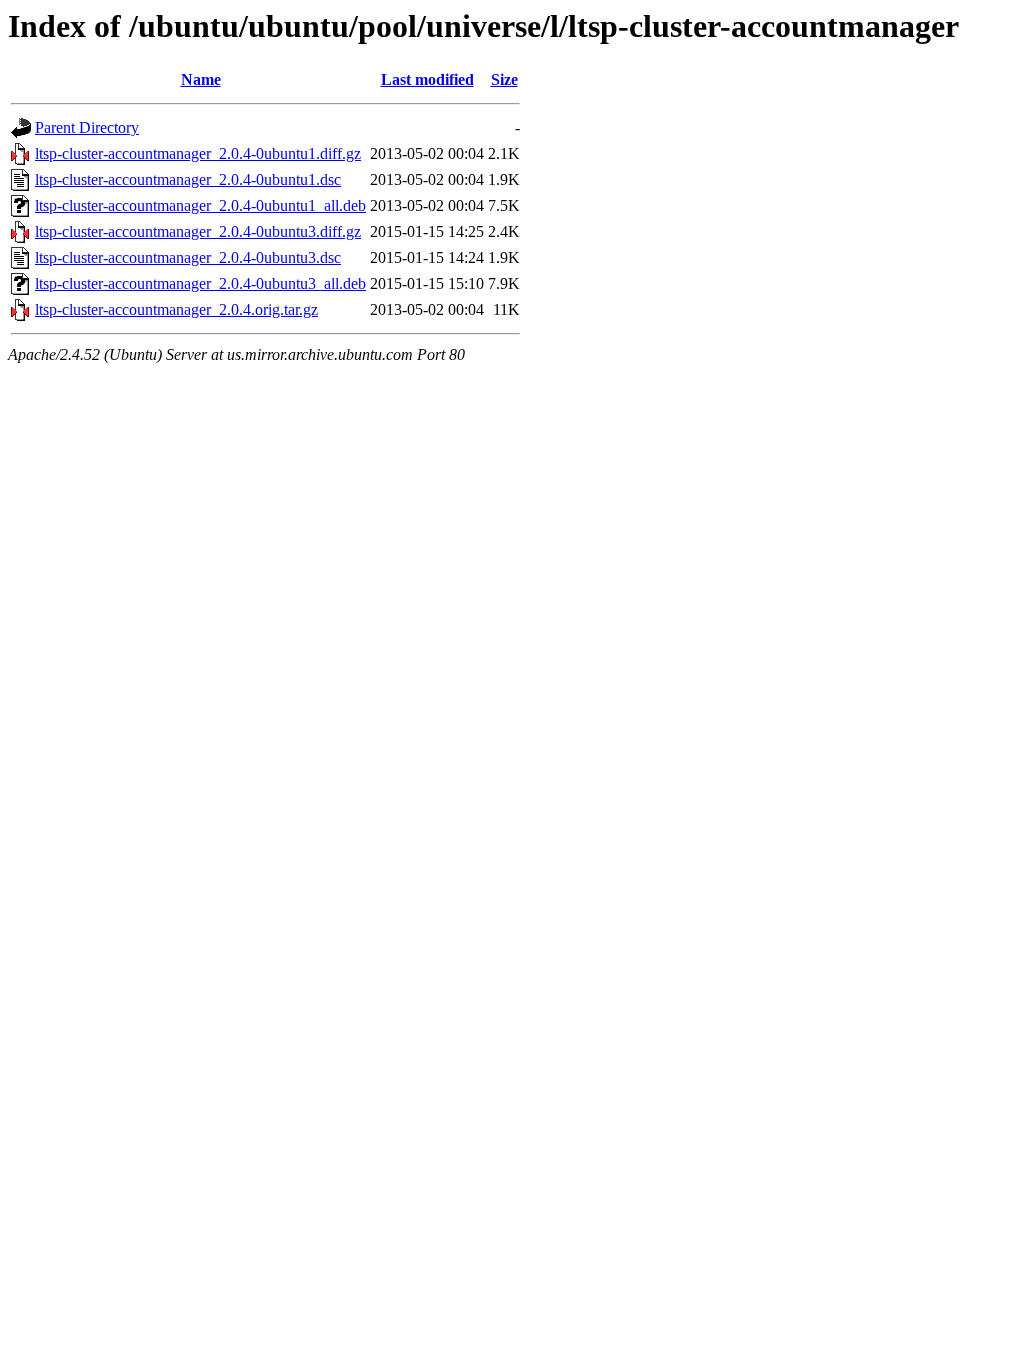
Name (201, 79)
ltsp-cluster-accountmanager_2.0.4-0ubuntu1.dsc (188, 179)
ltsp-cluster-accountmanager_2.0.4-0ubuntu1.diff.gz (198, 153)
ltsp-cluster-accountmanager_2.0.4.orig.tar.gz (176, 309)
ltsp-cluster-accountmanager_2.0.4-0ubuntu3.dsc (188, 257)
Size (504, 79)
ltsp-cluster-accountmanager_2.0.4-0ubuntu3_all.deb (200, 283)
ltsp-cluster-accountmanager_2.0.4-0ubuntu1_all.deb (200, 205)
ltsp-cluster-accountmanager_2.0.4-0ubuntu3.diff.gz (198, 231)
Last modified (427, 79)
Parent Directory (87, 127)
